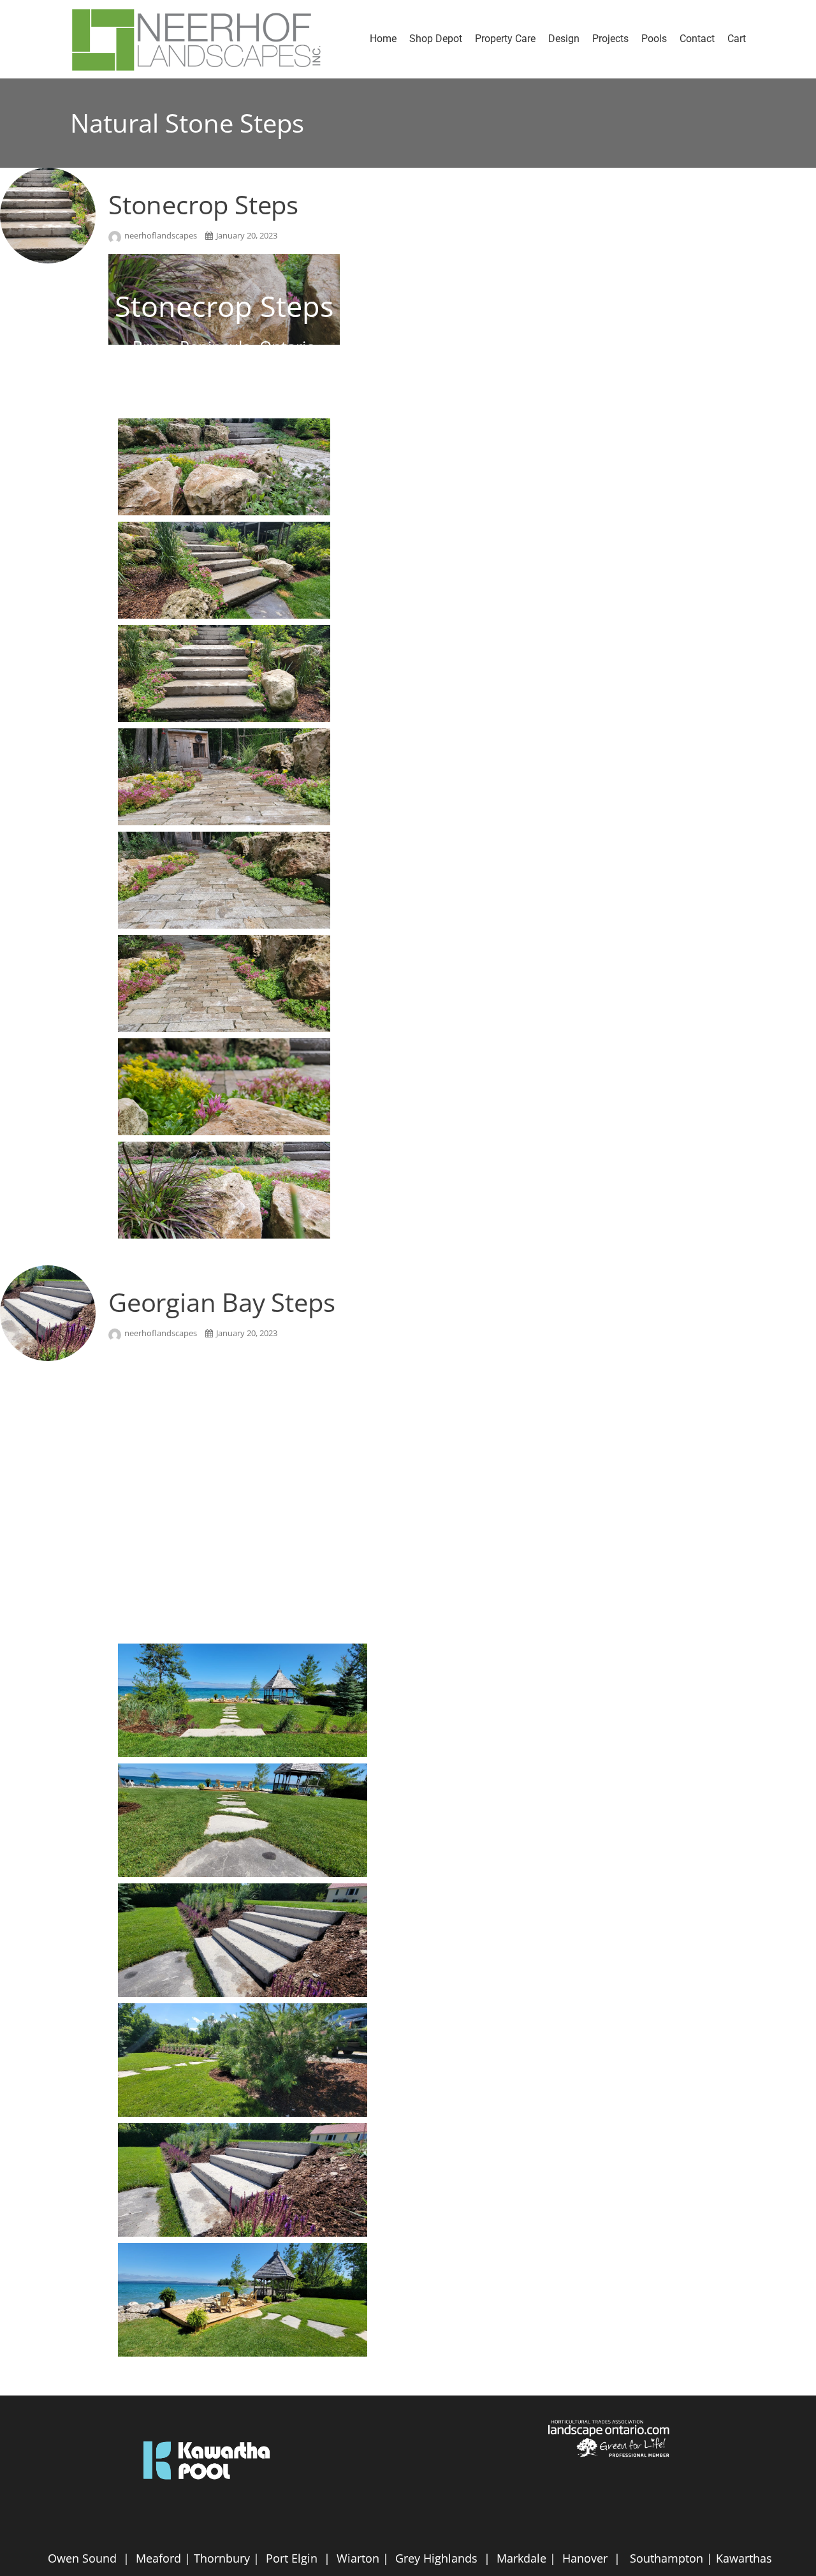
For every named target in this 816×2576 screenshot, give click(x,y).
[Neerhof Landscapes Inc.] (203, 39)
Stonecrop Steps (203, 204)
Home (383, 39)
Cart (737, 39)
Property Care (505, 39)
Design (564, 39)
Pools (654, 39)
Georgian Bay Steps (222, 1302)
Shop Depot (436, 39)
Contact (697, 39)
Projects (610, 39)
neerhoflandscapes (162, 235)
